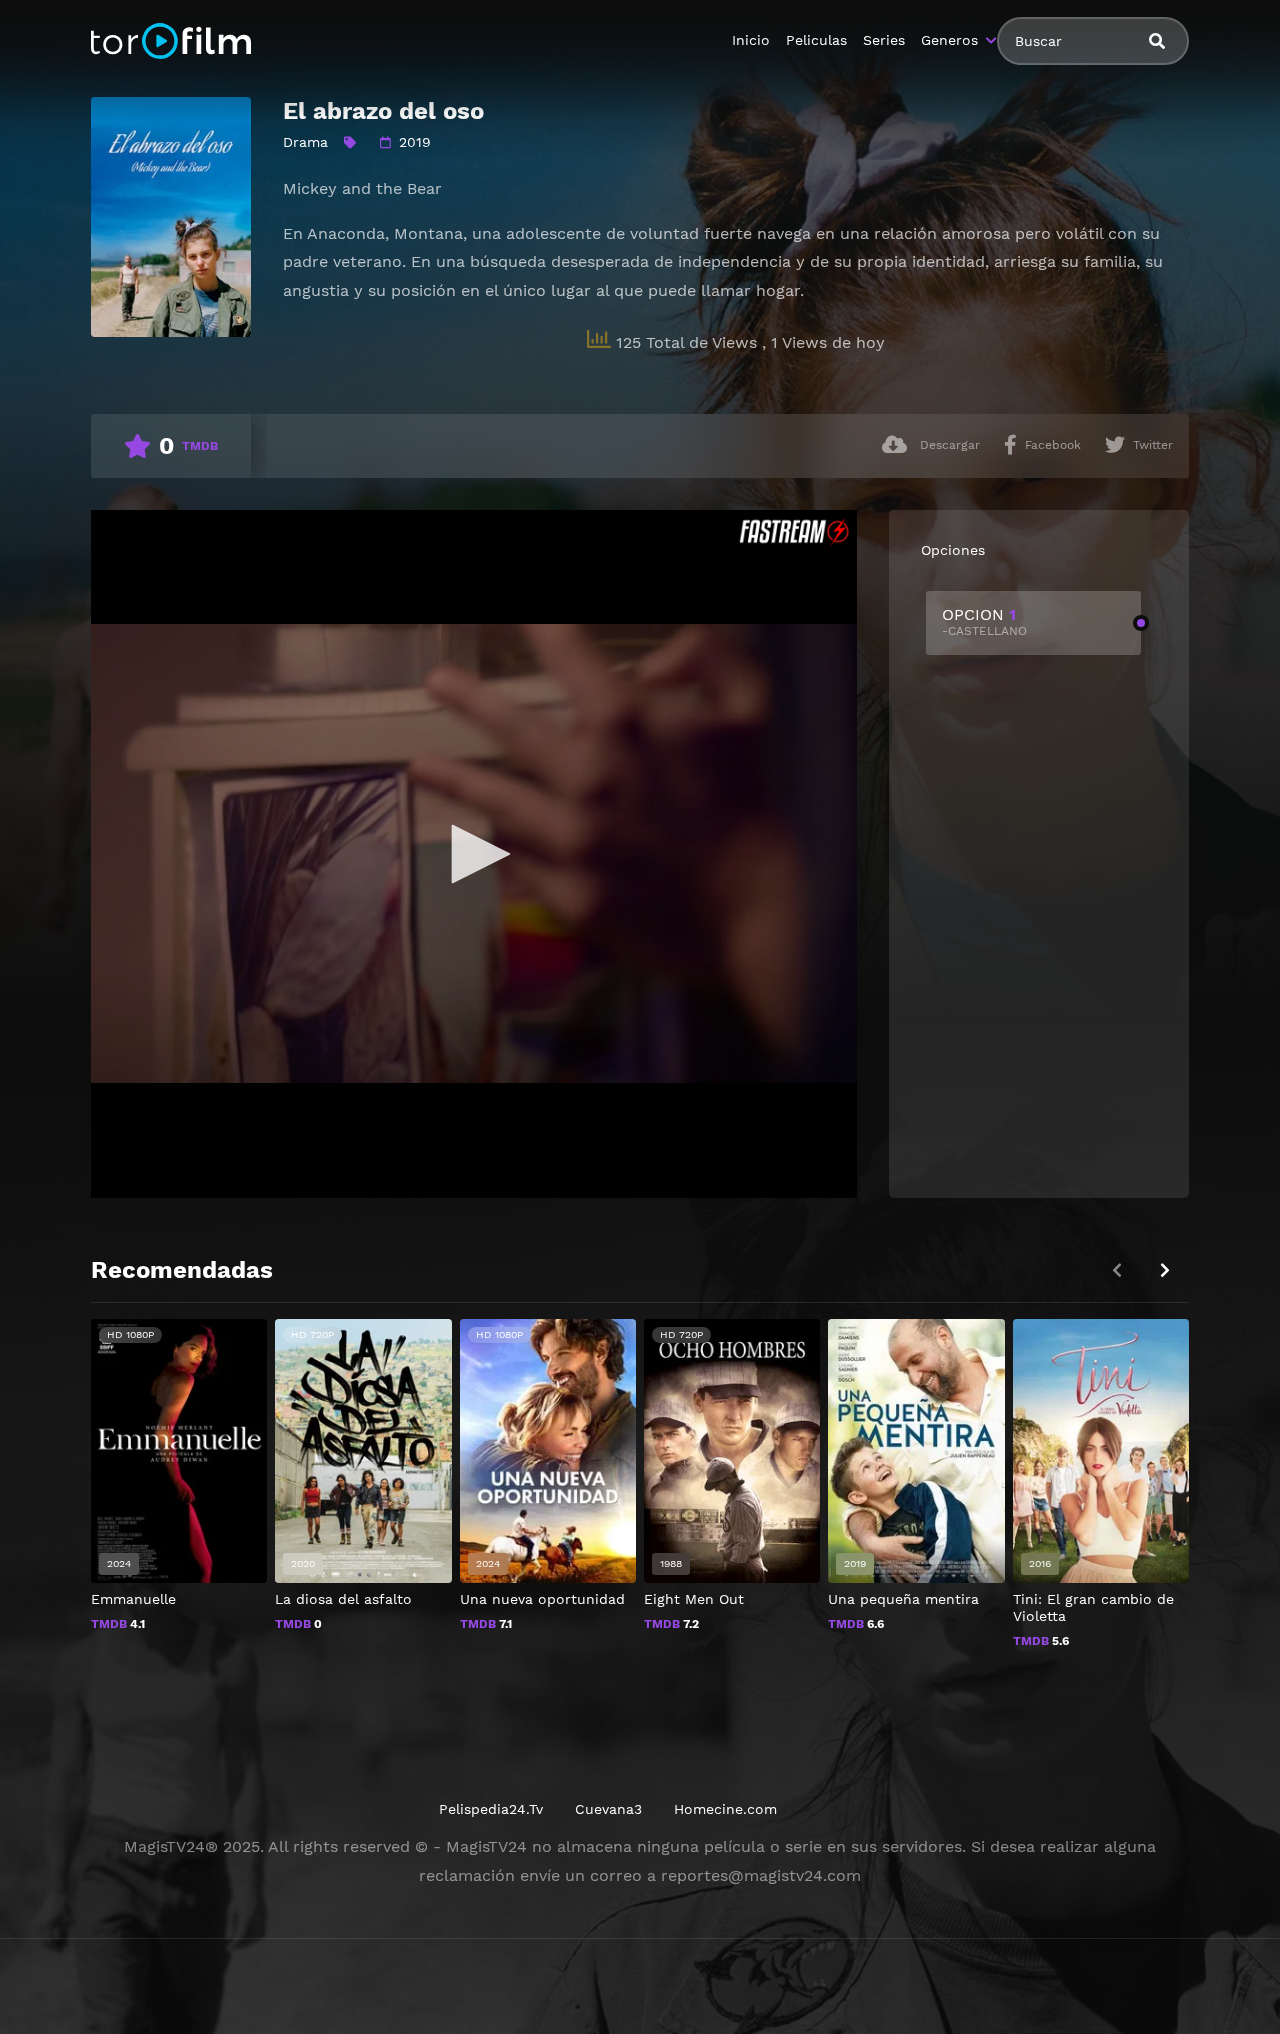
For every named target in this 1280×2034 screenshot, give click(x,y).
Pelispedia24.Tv (491, 1809)
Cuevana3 (608, 1809)
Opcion (984, 621)
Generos (949, 40)
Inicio (751, 40)
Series (884, 40)
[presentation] (1165, 1270)
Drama (305, 142)
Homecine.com (725, 1809)
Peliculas (816, 40)
